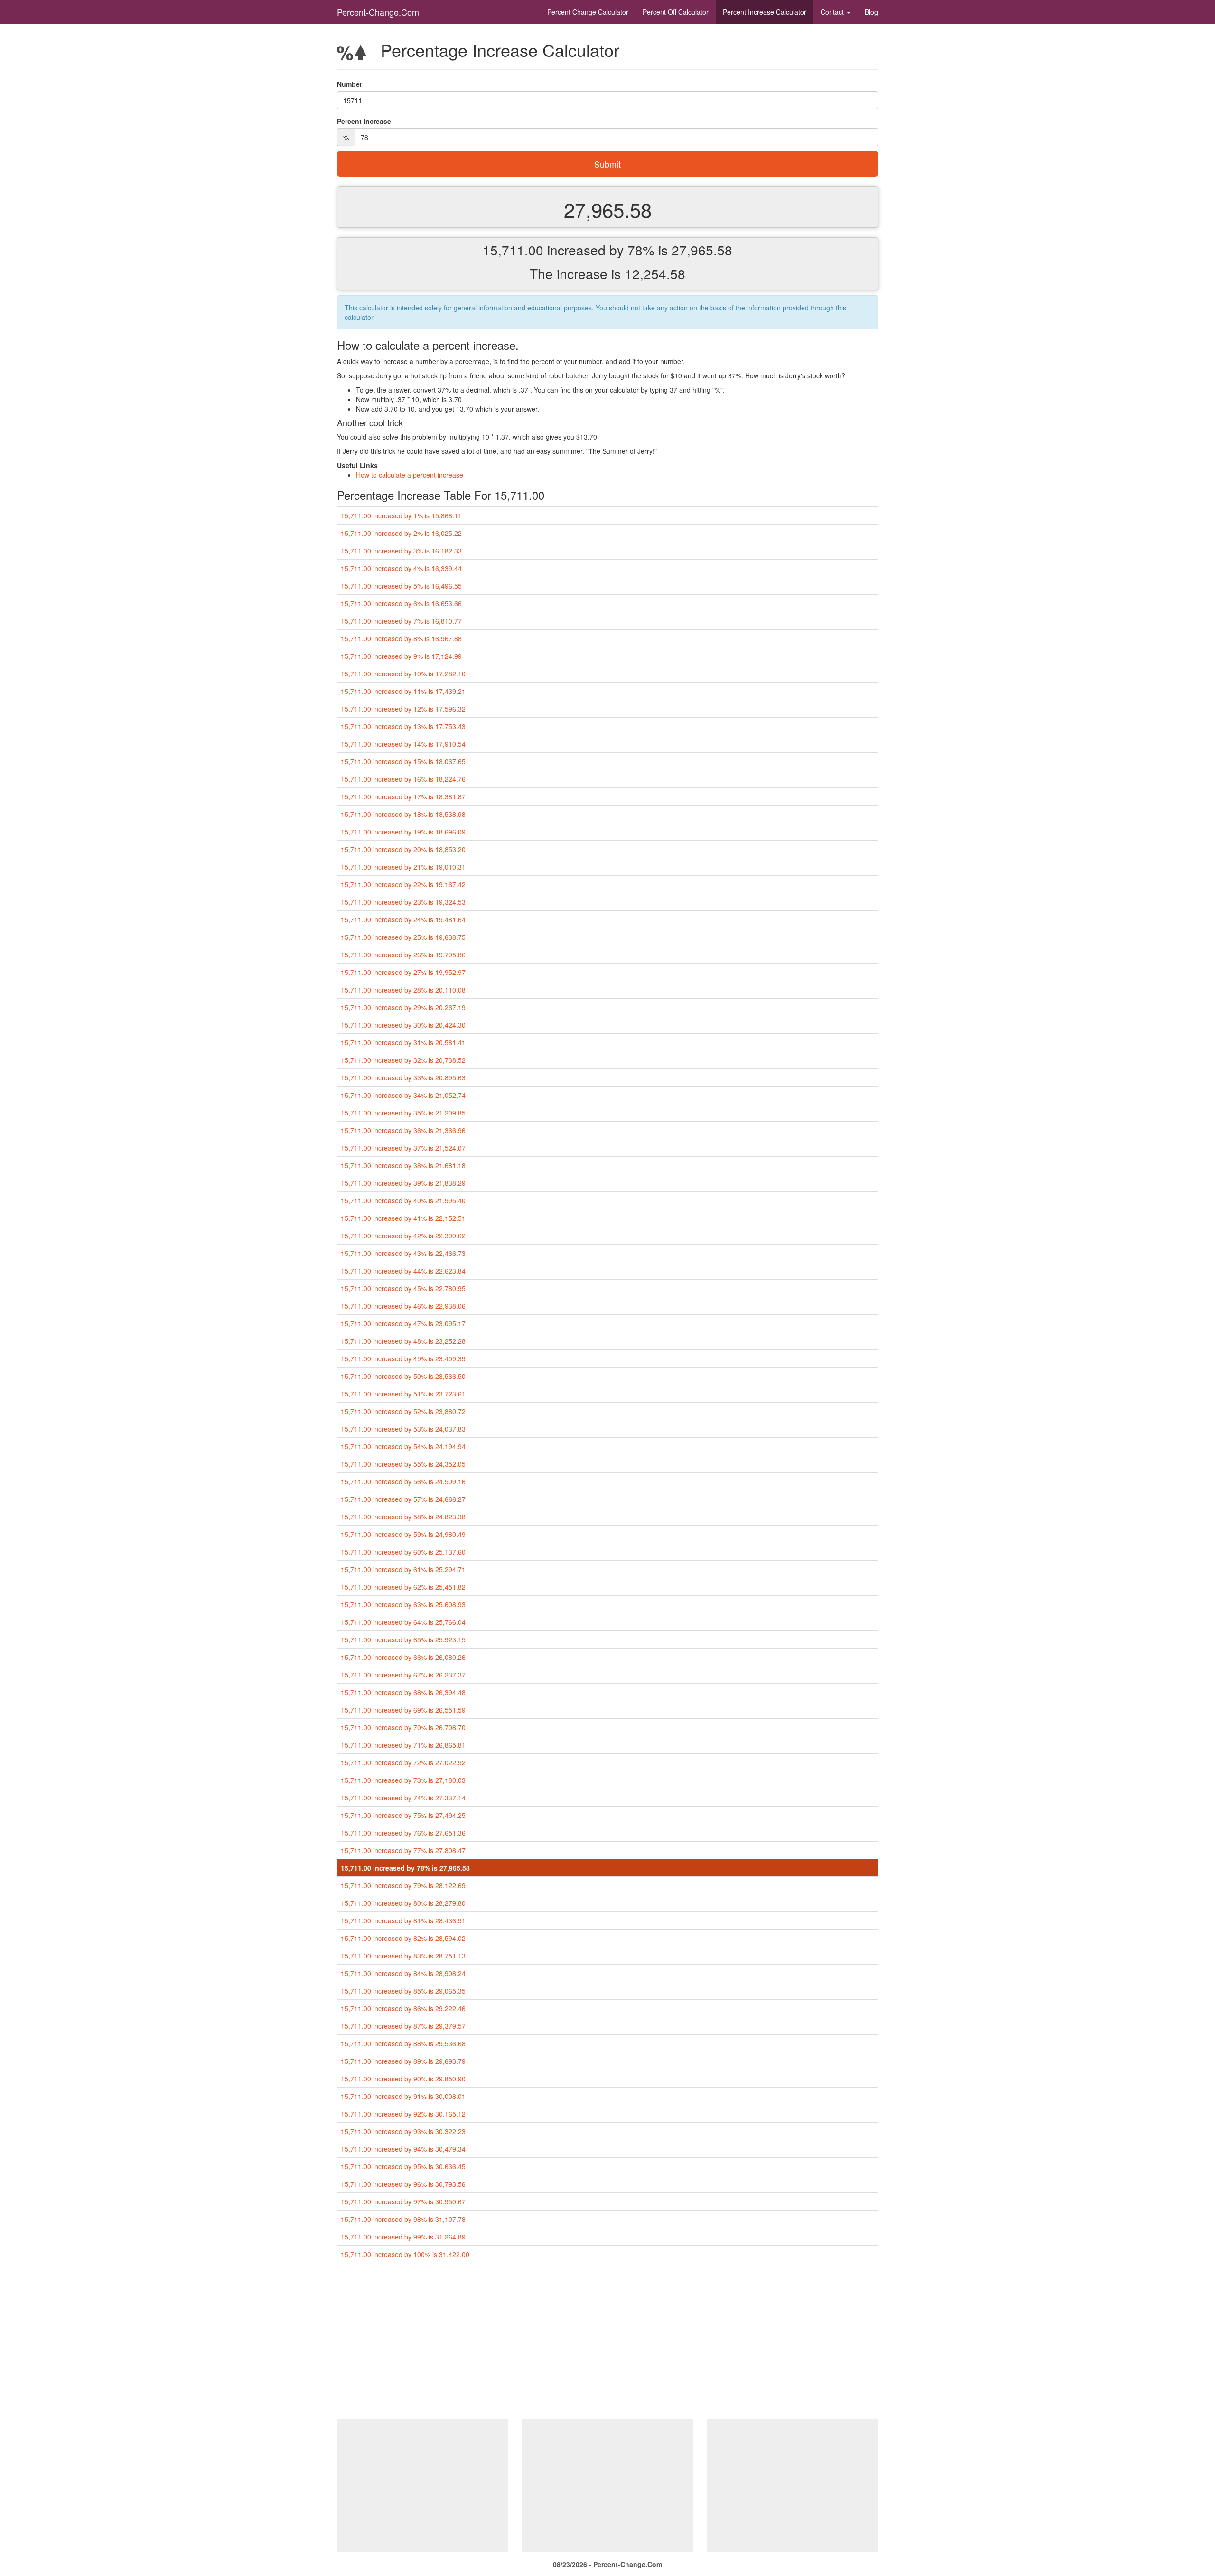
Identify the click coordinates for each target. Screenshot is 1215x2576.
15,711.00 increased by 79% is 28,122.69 (403, 1885)
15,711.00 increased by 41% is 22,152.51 (403, 1218)
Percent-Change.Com (378, 12)
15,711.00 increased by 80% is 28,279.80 (403, 1903)
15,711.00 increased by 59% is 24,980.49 (403, 1534)
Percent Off (676, 12)
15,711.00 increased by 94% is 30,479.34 (403, 2149)
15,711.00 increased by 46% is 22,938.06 (403, 1306)
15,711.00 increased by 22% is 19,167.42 (403, 884)
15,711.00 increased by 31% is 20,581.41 (403, 1042)
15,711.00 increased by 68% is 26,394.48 (403, 1692)
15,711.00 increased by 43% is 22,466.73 (403, 1253)
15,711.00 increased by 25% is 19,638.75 (403, 937)
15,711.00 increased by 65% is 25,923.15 (403, 1639)
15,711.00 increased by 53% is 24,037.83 (403, 1429)
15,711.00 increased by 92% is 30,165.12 (403, 2114)
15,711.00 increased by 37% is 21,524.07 (403, 1148)
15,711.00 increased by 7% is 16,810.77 (401, 621)
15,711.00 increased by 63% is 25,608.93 (403, 1604)
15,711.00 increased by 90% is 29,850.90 (403, 2079)
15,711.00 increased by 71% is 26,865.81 (403, 1745)
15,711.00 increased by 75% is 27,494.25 (403, 1815)
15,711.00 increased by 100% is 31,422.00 (405, 2254)
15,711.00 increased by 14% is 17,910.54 (403, 744)
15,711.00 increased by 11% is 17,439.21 (403, 691)
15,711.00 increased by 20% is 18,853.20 (403, 849)
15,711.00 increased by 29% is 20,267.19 (403, 1007)
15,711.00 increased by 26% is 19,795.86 (403, 955)
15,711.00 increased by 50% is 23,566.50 (403, 1376)
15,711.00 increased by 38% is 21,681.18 (403, 1165)
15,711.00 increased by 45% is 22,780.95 (403, 1288)
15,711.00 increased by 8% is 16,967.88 (401, 638)
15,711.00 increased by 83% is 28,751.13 (403, 1956)
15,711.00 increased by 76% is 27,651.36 (403, 1833)
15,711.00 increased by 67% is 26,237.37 (403, 1675)
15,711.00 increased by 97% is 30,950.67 (403, 2201)
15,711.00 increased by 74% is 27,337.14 (403, 1798)
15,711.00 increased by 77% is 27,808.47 (403, 1850)
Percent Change (588, 12)
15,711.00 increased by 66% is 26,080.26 (403, 1657)
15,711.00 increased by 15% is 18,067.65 (403, 761)
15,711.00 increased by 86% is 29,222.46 (403, 2008)
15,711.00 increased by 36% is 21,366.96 (403, 1130)
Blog (871, 12)
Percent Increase (765, 12)
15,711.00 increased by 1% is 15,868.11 (401, 515)
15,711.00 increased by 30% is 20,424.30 (403, 1025)
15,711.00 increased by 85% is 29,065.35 (403, 1991)
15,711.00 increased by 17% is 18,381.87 (403, 796)
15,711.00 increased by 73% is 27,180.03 (403, 1780)
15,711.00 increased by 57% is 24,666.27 (403, 1499)
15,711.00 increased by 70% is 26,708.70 (403, 1727)
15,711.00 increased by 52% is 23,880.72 (403, 1411)
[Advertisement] (607, 2343)
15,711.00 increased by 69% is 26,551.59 (403, 1710)
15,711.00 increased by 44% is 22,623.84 (403, 1271)
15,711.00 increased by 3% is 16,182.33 (401, 551)
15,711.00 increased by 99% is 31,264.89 (403, 2237)
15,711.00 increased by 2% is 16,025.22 (401, 533)
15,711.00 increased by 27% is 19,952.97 (403, 972)
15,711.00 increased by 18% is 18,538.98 (403, 814)
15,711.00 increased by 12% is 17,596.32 (403, 709)
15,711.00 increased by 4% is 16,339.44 (401, 568)
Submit (607, 164)
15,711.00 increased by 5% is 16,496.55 (401, 586)
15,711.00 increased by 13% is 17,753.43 (403, 726)
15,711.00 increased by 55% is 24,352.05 (403, 1464)
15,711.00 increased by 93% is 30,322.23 (403, 2131)
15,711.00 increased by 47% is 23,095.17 (403, 1323)
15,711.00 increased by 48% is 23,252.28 (403, 1341)
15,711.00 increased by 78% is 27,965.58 (405, 1868)
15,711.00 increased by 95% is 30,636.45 (403, 2166)
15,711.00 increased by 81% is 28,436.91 (403, 1920)
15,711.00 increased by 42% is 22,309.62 (403, 1236)
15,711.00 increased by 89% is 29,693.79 (403, 2061)
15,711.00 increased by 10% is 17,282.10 (403, 674)
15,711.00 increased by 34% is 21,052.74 (403, 1095)
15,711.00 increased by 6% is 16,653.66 (401, 603)
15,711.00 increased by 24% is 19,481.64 (403, 919)
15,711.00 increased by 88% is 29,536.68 (403, 2043)
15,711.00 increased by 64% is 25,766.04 (403, 1622)
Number (350, 84)
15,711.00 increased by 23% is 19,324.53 (403, 902)
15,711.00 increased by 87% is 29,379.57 (403, 2026)
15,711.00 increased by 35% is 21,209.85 (403, 1113)
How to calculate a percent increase (410, 475)
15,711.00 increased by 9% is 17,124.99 (401, 656)
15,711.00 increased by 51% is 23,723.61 (403, 1394)
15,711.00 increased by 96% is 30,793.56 (403, 2184)
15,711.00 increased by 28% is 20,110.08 (403, 990)
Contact (833, 12)
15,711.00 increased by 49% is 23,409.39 (403, 1358)
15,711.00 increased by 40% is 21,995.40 (403, 1200)
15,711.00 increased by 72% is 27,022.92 (403, 1762)
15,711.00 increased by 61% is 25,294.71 (403, 1569)
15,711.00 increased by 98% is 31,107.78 (403, 2219)
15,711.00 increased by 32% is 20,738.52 (403, 1060)
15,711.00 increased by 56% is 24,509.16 (403, 1481)
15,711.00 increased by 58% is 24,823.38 (403, 1517)
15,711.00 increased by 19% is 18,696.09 (403, 832)
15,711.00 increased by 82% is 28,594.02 (403, 1938)
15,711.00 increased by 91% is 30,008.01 (403, 2096)
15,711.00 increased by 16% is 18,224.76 (403, 779)
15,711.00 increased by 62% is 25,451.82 (403, 1587)
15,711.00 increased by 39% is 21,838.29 (403, 1183)
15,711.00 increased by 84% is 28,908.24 (403, 1973)
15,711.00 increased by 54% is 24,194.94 (403, 1446)
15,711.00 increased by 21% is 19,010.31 (403, 867)
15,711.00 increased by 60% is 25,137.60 (403, 1552)
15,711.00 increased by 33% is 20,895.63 (403, 1077)
